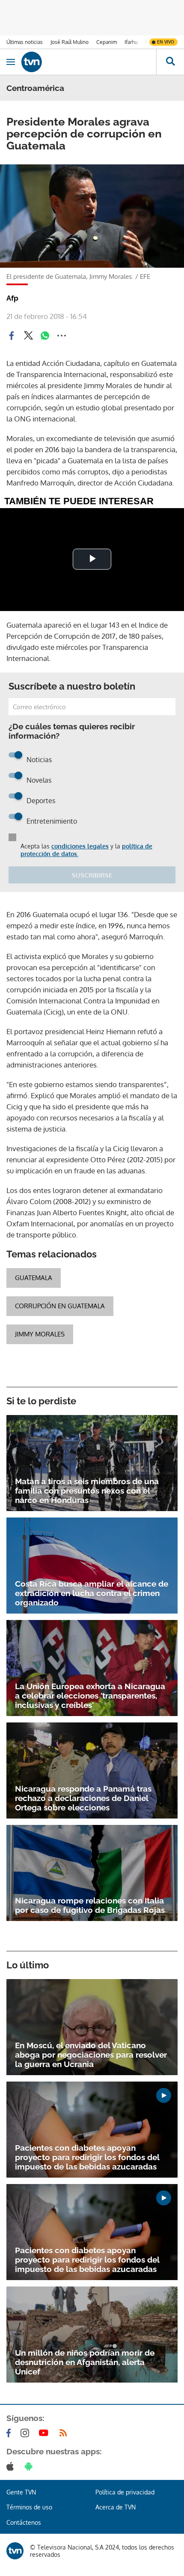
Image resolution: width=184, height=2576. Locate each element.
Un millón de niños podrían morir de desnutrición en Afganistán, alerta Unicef (85, 2362)
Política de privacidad (125, 2492)
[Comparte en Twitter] (28, 336)
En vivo (166, 42)
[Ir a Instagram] (27, 2433)
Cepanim (107, 42)
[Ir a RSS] (65, 2433)
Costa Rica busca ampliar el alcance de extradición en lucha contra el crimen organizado (92, 1593)
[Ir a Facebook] (10, 2433)
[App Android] (30, 2466)
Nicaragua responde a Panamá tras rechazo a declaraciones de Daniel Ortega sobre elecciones (83, 1798)
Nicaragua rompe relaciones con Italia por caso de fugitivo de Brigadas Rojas (90, 1905)
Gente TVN (21, 2492)
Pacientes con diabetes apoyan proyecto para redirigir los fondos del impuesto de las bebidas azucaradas (87, 2157)
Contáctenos (24, 2522)
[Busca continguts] (170, 62)
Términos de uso (29, 2507)
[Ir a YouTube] (45, 2433)
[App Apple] (12, 2466)
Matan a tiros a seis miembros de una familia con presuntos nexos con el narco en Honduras (87, 1491)
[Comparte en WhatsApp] (45, 336)
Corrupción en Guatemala (60, 1306)
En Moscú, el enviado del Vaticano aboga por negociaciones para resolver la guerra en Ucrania (91, 2055)
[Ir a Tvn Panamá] (89, 62)
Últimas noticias (25, 42)
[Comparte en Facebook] (12, 336)
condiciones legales (80, 846)
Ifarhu (131, 42)
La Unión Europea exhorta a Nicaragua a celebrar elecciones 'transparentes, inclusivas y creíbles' (90, 1696)
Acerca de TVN (116, 2507)
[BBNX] (15, 2551)
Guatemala (34, 1278)
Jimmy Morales (40, 1334)
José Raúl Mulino (70, 42)
